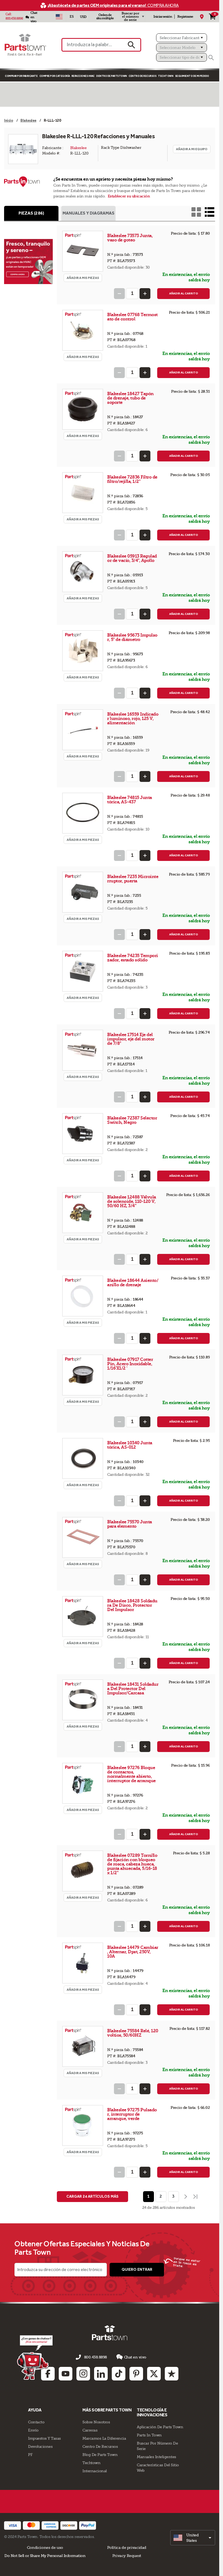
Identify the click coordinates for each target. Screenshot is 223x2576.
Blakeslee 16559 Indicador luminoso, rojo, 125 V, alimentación (133, 718)
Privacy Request (127, 2556)
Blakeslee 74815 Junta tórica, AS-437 (130, 800)
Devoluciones (40, 2446)
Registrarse (185, 17)
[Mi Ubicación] (202, 17)
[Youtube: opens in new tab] (66, 2374)
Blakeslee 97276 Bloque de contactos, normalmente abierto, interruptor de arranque (131, 1774)
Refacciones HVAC (83, 76)
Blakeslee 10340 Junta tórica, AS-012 (130, 1445)
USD (83, 17)
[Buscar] (211, 58)
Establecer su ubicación (129, 196)
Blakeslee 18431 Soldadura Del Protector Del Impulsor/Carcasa (133, 1689)
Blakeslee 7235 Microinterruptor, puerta (133, 879)
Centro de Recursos (143, 76)
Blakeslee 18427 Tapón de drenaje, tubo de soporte (130, 398)
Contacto (36, 2422)
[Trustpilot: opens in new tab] (172, 2374)
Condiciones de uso (45, 2547)
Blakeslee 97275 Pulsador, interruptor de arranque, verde (132, 2114)
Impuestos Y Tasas (44, 2438)
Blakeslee (78, 148)
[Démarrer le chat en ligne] (35, 2357)
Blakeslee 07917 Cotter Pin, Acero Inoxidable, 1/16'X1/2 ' (130, 1364)
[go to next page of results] (185, 2197)
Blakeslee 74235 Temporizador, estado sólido (133, 958)
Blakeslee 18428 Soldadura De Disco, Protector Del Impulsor (132, 1605)
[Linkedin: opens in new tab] (101, 2374)
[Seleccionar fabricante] (182, 38)
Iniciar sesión (163, 17)
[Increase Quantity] (145, 294)
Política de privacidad (127, 2547)
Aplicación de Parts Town (160, 2427)
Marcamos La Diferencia (104, 2438)
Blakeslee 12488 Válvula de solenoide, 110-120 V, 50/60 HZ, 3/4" (132, 1201)
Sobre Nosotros (96, 2422)
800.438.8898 (14, 18)
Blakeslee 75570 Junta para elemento (130, 1524)
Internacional (95, 2471)
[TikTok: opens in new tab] (119, 2374)
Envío (33, 2430)
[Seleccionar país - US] (59, 17)
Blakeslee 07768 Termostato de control (132, 317)
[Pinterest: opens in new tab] (136, 2374)
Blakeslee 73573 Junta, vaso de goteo (130, 238)
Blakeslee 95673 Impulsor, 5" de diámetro (132, 637)
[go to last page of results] (196, 2197)
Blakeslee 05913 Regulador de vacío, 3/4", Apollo (132, 558)
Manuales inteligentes (157, 2457)
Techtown (91, 2463)
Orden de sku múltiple (105, 17)
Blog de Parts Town (100, 2455)
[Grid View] (196, 212)
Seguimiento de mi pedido (192, 76)
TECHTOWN (166, 76)
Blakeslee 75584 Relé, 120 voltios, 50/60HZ (133, 2033)
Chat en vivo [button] (135, 2357)
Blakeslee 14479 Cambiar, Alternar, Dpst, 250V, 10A (133, 1952)
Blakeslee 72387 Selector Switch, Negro (132, 1120)
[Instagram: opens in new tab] (83, 2374)
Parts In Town (149, 2435)
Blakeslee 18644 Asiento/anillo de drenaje (133, 1283)
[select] (193, 2538)
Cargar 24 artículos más (92, 2196)
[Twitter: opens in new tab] (154, 2374)
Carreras (90, 2430)
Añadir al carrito (184, 293)
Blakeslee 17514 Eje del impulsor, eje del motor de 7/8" (131, 1039)
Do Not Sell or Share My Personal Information (45, 2556)
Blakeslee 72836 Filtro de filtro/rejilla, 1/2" (132, 479)
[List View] (210, 212)
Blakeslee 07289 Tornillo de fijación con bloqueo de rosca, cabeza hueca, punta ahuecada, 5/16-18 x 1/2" (132, 1864)
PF (30, 2455)
